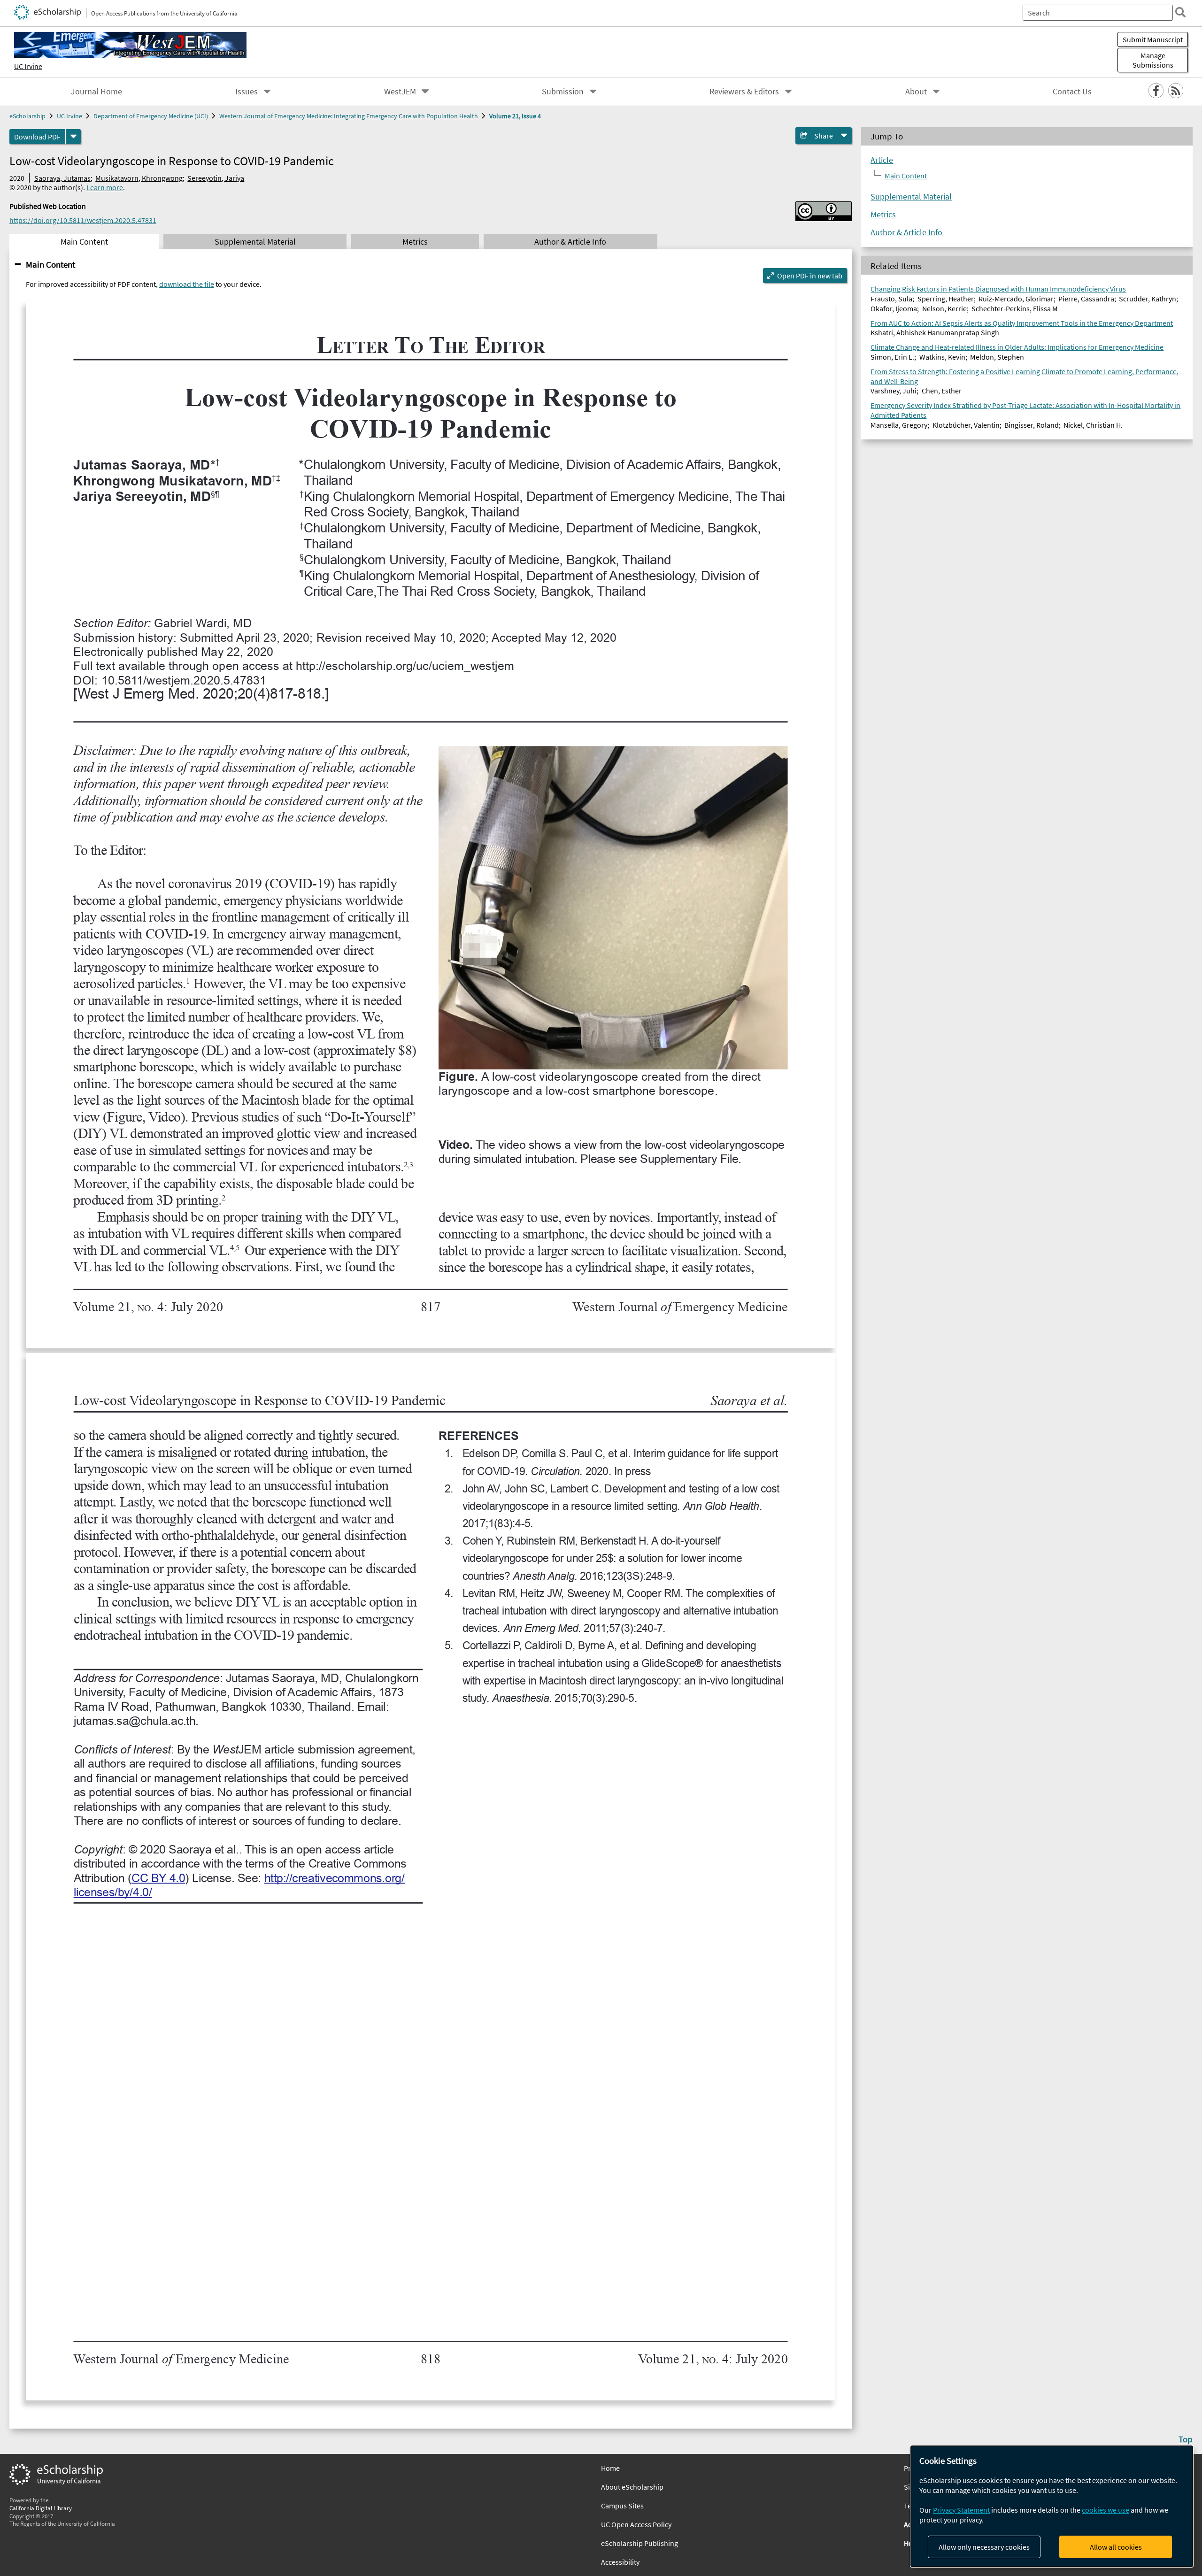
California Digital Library (41, 2508)
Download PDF (37, 137)
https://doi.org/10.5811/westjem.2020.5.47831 (83, 220)
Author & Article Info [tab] (570, 242)
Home (610, 2468)
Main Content (50, 264)
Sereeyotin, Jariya (216, 178)
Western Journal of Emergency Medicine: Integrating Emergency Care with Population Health (349, 116)
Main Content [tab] (84, 242)
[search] (1180, 12)
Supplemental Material (911, 197)
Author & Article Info (906, 232)
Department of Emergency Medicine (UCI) (151, 116)
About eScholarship (632, 2487)
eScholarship (27, 116)
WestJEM (400, 92)
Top (1186, 2439)
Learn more (105, 187)
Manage (1153, 60)
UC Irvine (28, 66)
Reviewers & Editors (744, 92)
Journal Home (96, 92)
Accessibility (620, 2562)
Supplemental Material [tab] (255, 242)
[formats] (73, 137)
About (916, 92)
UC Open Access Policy (636, 2524)
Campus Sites (622, 2506)
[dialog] (1052, 2506)
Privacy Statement (961, 2510)
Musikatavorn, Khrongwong (139, 178)
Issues (247, 92)
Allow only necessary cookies (984, 2547)
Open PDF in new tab (810, 276)
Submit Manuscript (1153, 39)
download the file (187, 284)
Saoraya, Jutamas (62, 178)
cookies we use (1106, 2510)
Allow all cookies (1116, 2547)
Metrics (883, 215)
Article (882, 160)
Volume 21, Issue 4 (515, 116)
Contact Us (1072, 92)
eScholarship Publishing (640, 2543)
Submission (563, 92)
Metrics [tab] (415, 242)
